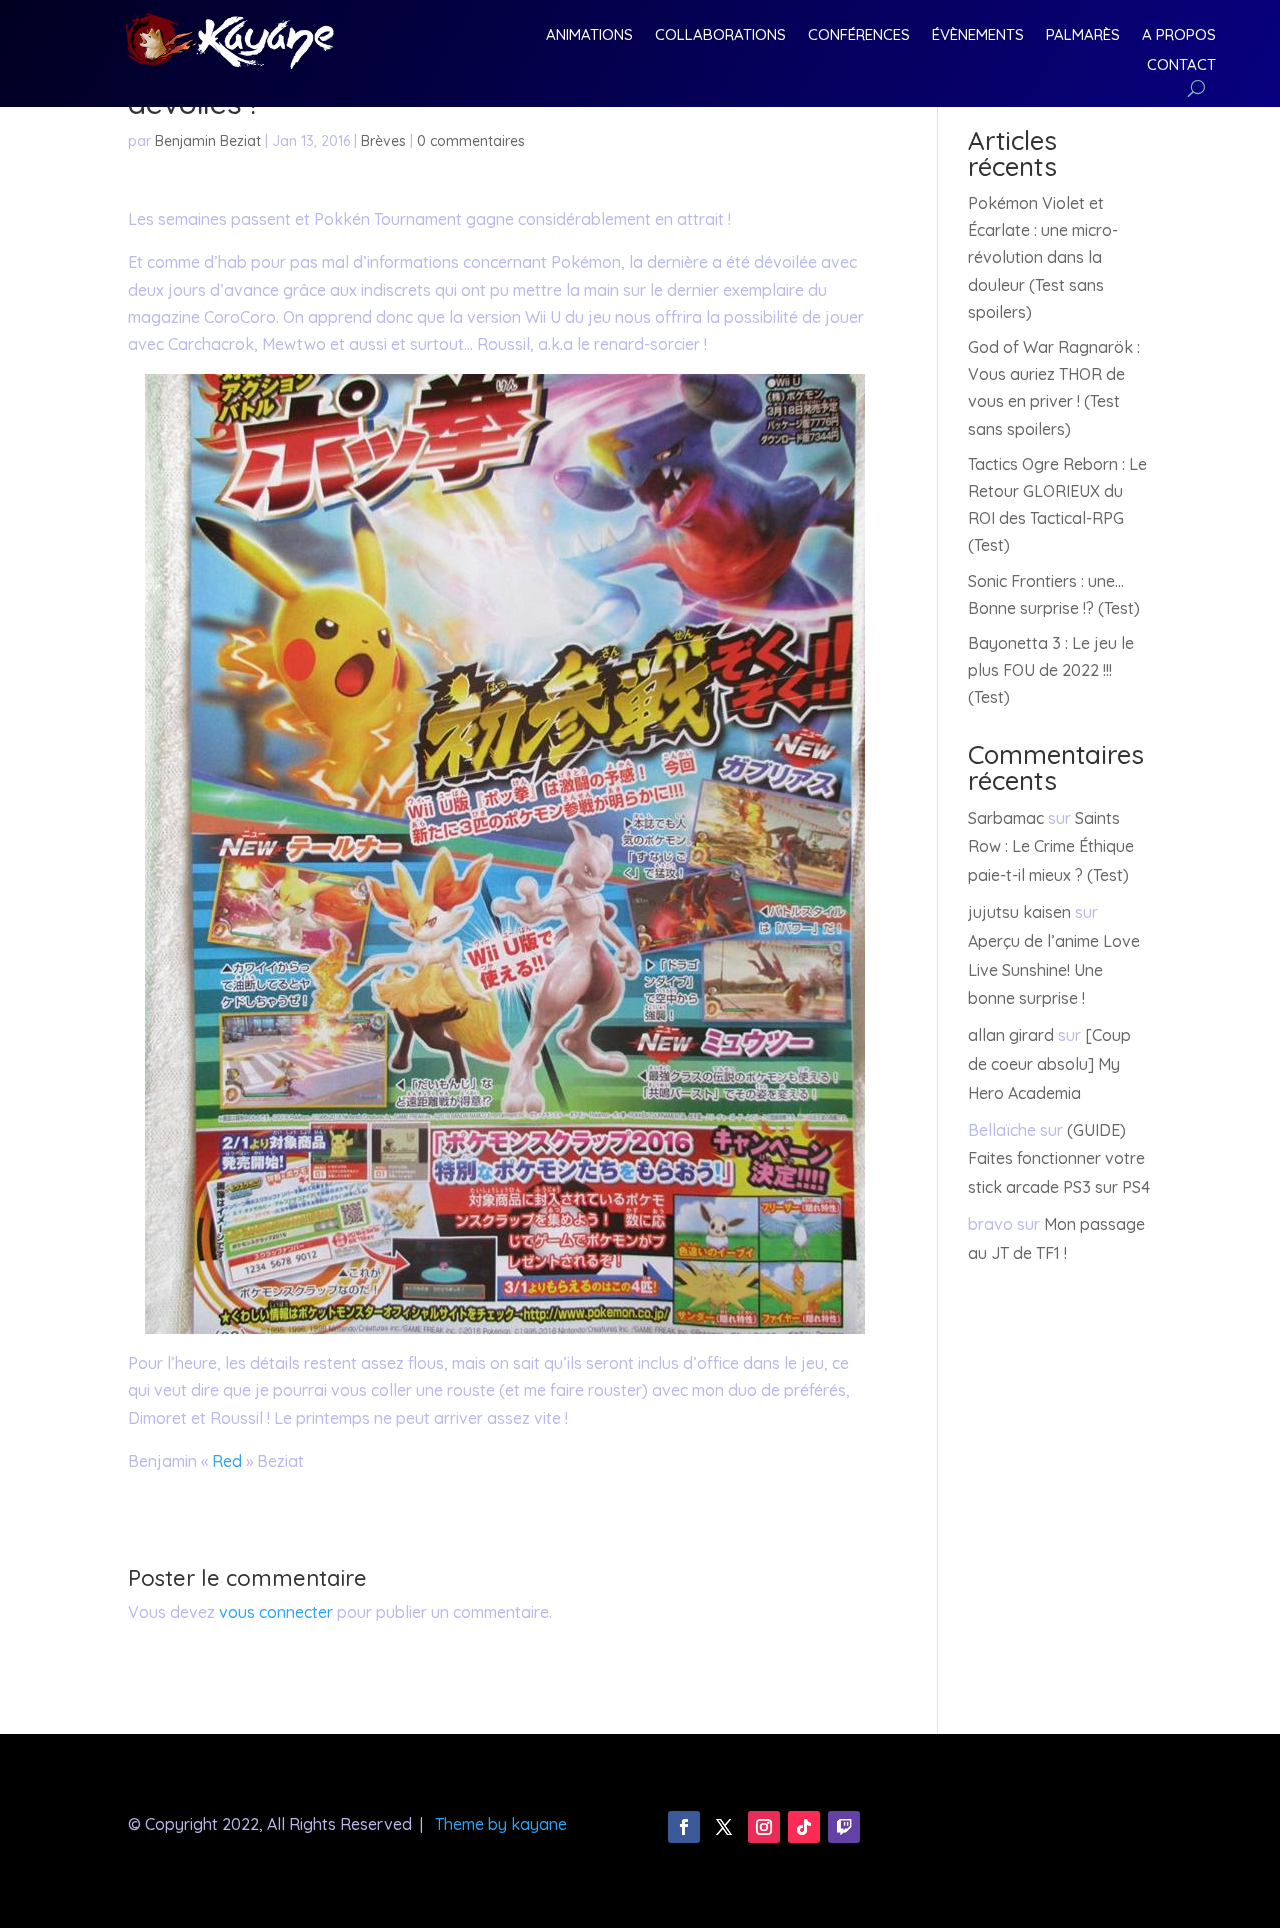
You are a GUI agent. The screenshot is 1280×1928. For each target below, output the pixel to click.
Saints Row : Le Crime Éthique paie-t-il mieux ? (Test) (1051, 847)
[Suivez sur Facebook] (684, 1827)
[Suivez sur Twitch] (844, 1827)
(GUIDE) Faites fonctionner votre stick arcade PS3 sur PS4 (1059, 1159)
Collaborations (720, 36)
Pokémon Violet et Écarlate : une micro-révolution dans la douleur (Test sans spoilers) (1043, 257)
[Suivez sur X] (724, 1827)
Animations (589, 36)
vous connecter (276, 1612)
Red (227, 1461)
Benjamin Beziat (208, 141)
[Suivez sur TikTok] (804, 1827)
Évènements (978, 36)
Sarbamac (1006, 818)
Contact (1181, 66)
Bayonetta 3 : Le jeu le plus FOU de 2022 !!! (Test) (1051, 670)
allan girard (1011, 1035)
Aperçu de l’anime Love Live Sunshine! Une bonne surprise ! (1054, 970)
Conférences (859, 36)
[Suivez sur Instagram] (764, 1827)
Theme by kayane (501, 1824)
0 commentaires (471, 141)
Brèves (383, 141)
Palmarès (1083, 36)
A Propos (1179, 36)
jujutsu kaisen (1019, 912)
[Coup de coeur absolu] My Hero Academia (1049, 1064)
